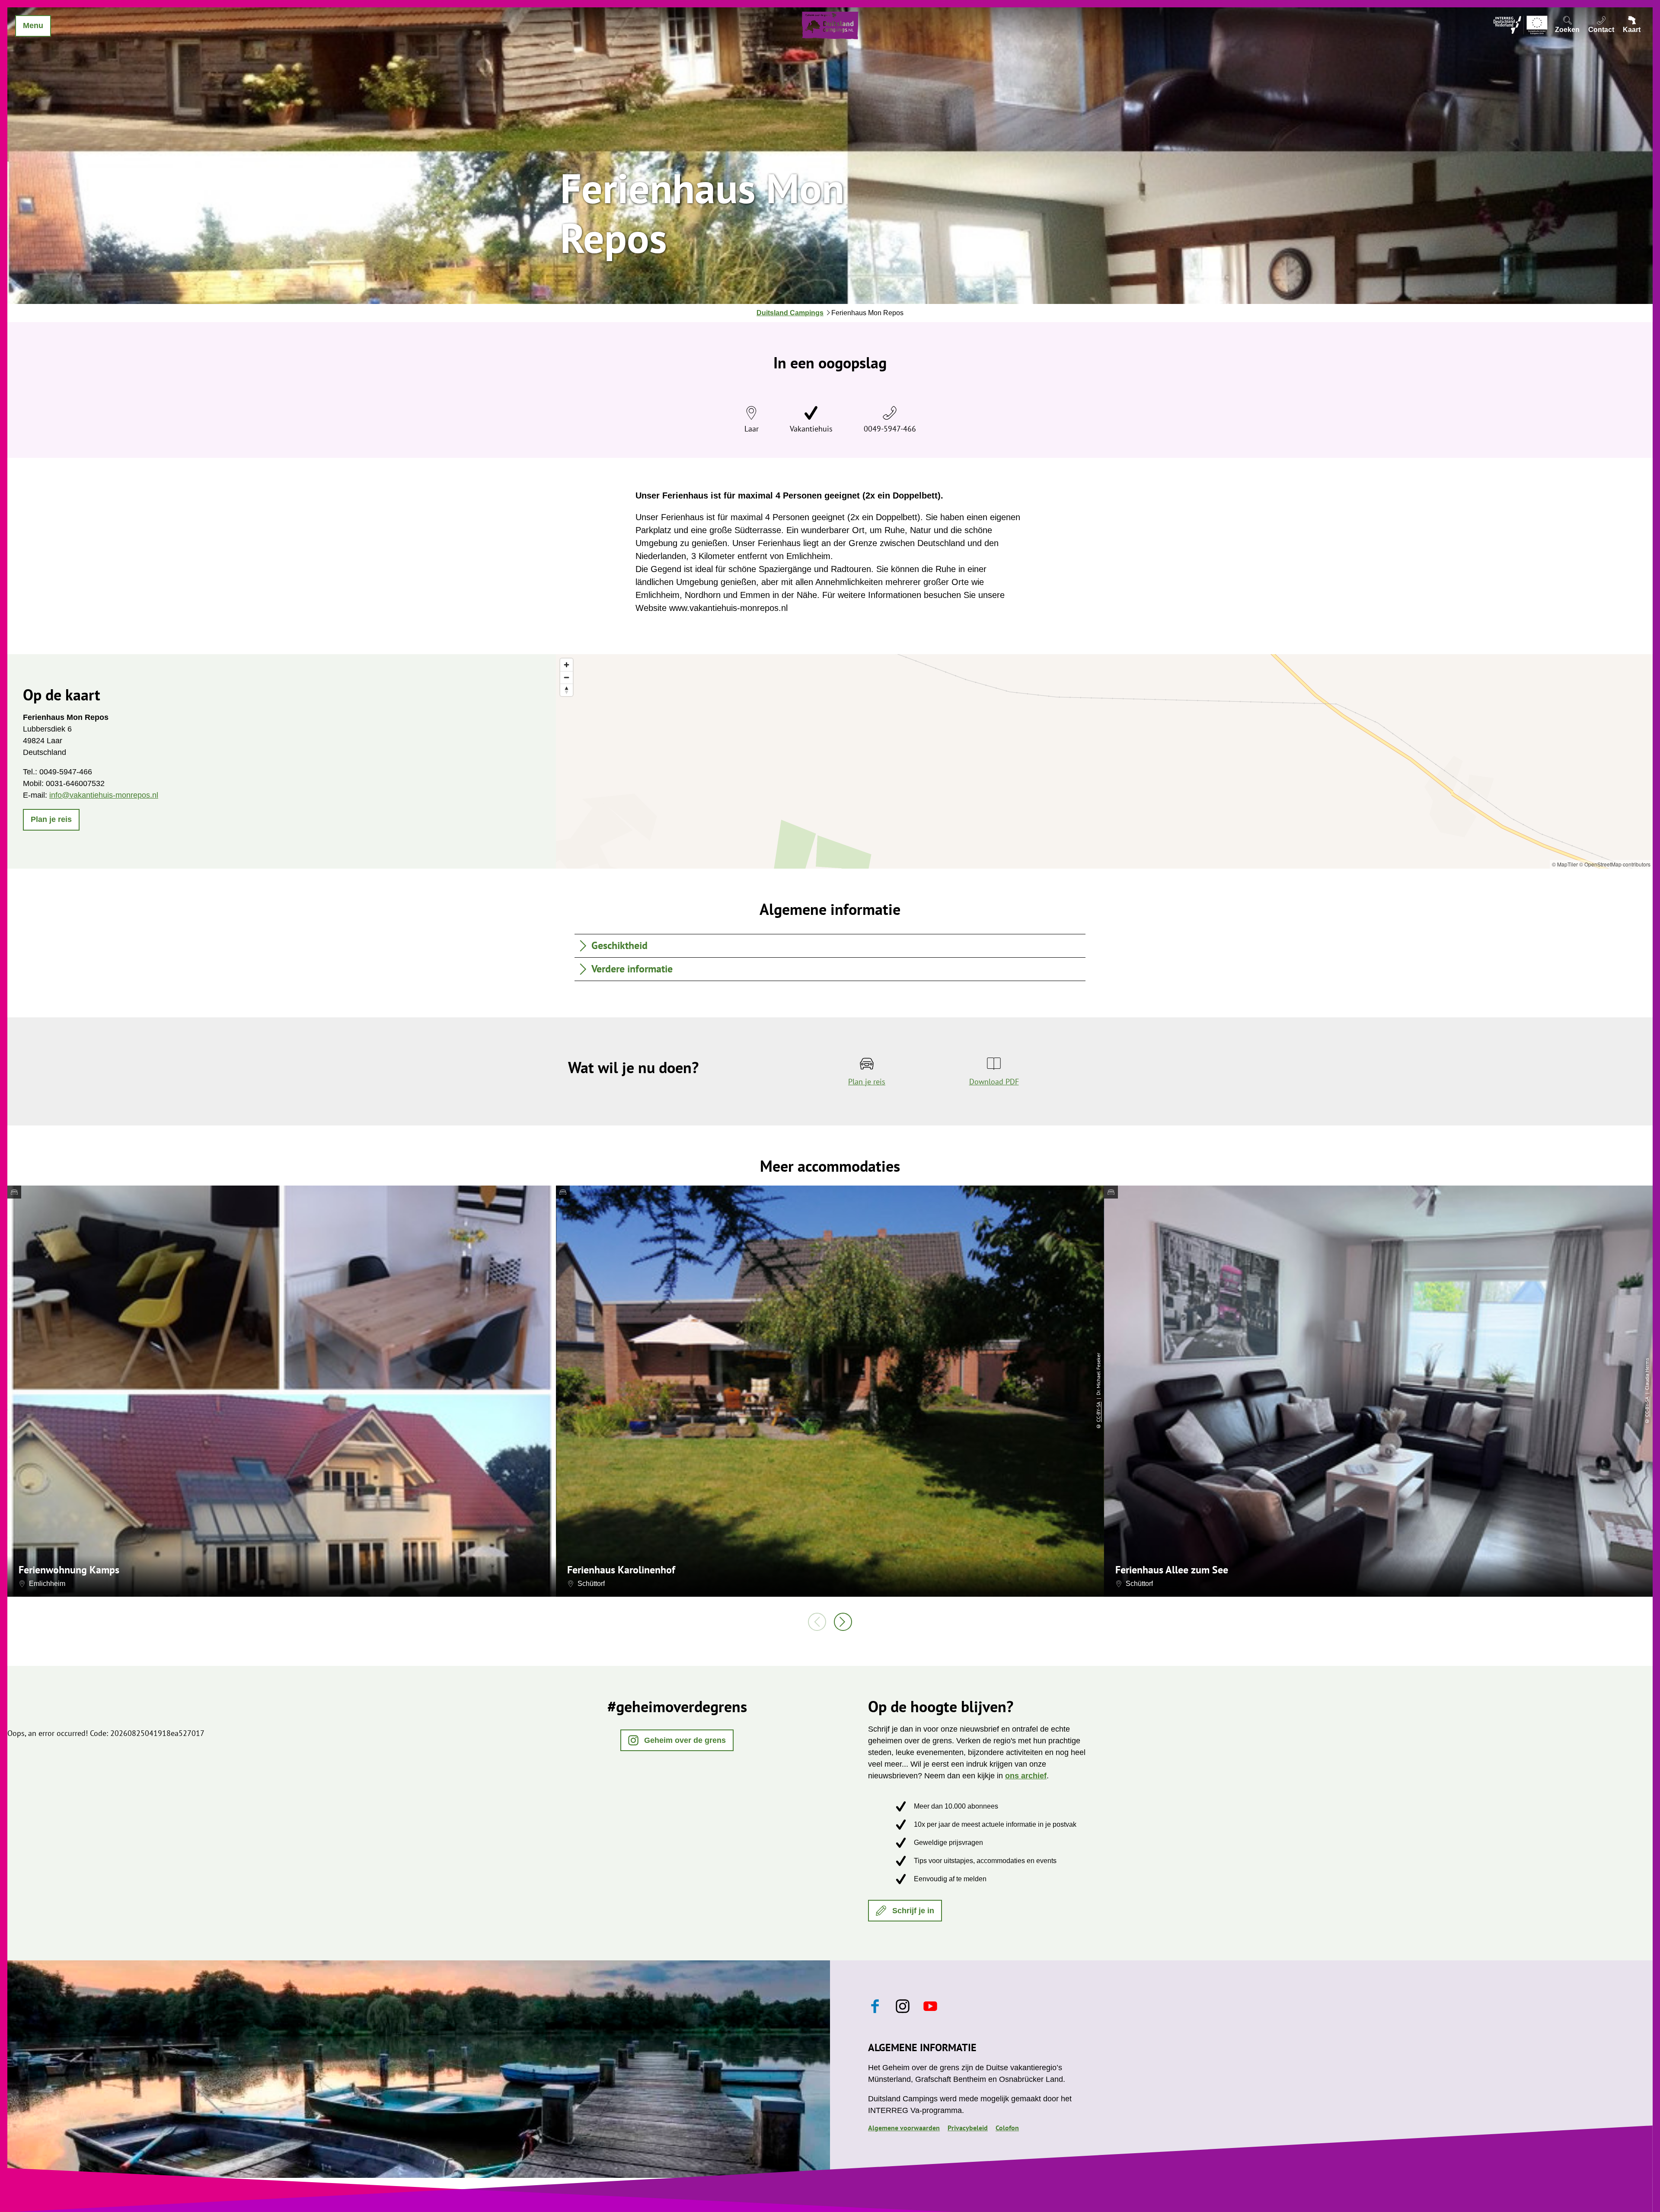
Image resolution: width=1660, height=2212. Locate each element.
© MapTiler (1565, 864)
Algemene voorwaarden (904, 2128)
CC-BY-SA (1098, 1412)
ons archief (1026, 1776)
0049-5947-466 (890, 429)
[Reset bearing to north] (567, 690)
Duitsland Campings (790, 313)
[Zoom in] (567, 665)
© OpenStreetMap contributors (1615, 864)
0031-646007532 (75, 783)
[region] (1104, 761)
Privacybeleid (968, 2128)
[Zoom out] (567, 677)
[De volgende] (843, 1622)
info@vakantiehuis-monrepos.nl (104, 795)
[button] (51, 820)
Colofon (1007, 2128)
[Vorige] (817, 1622)
